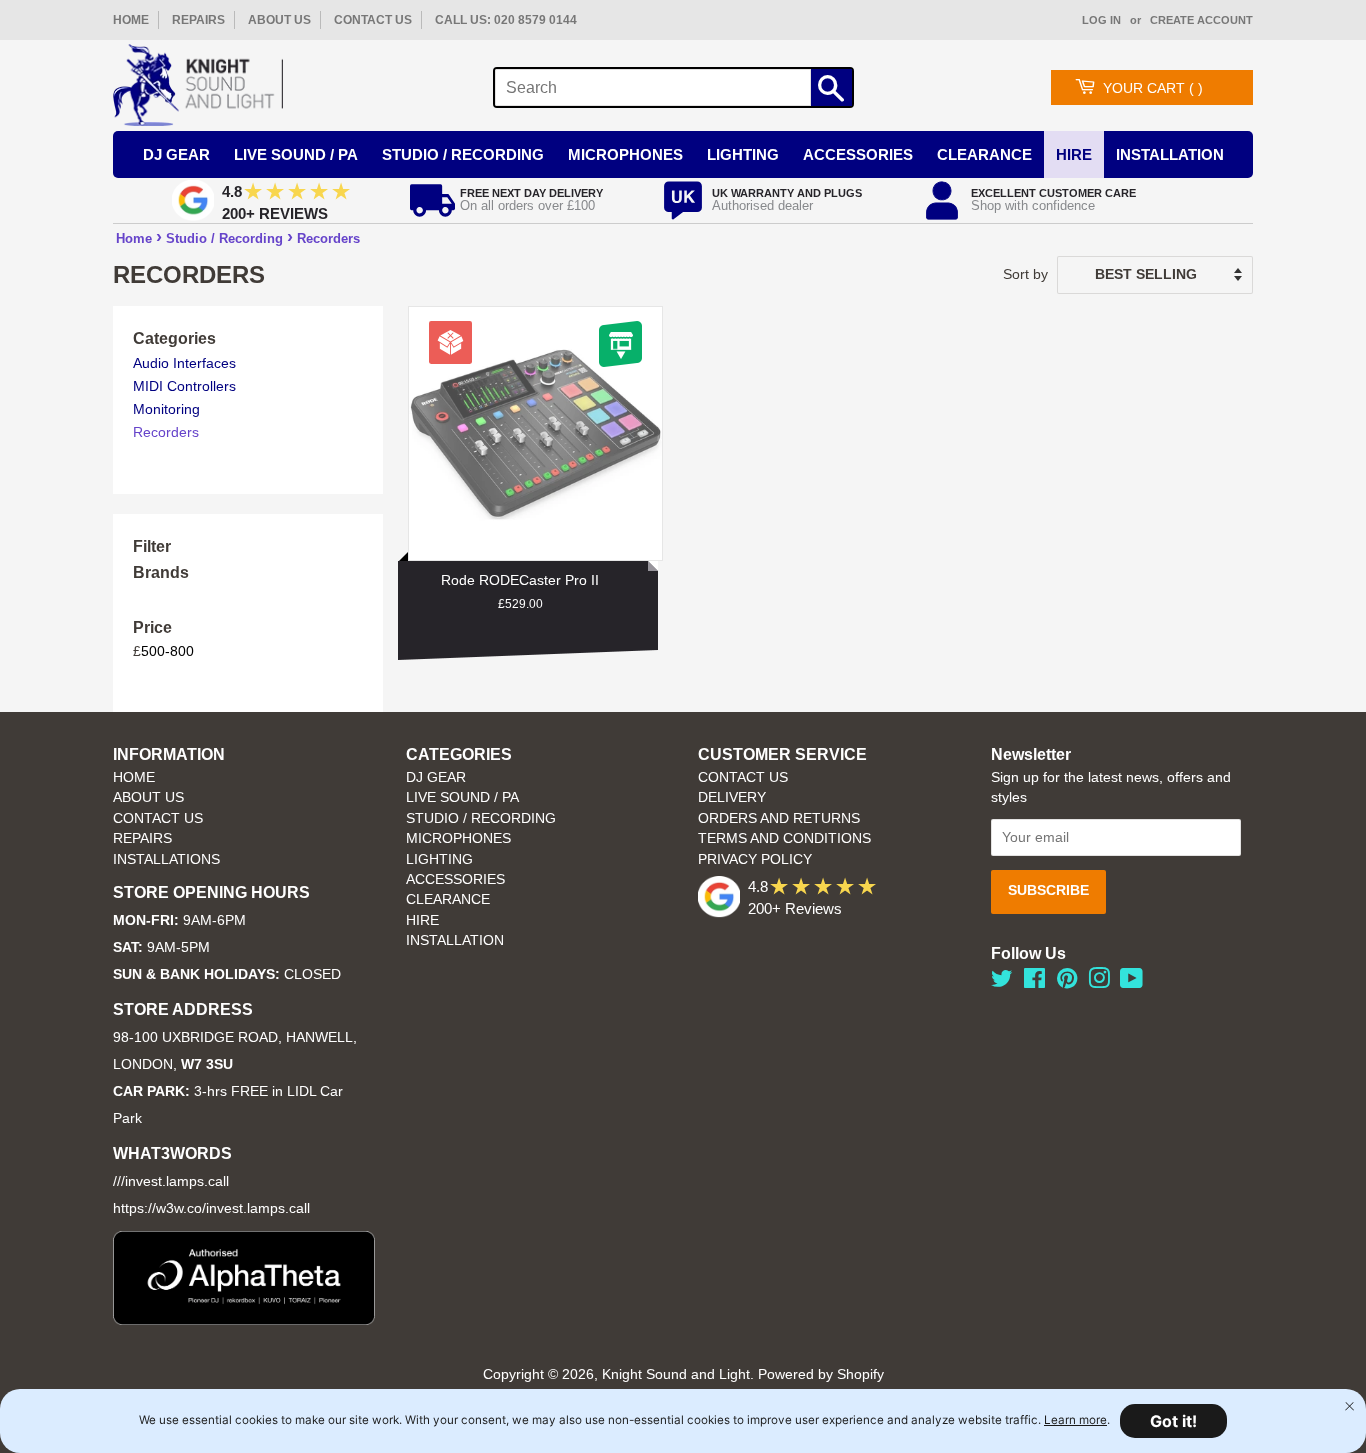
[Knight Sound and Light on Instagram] (1099, 982)
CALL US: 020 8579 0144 (506, 20)
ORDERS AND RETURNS (779, 818)
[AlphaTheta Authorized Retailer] (244, 1319)
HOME (131, 20)
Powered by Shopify (821, 1374)
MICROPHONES (458, 838)
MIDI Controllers (184, 386)
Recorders (328, 238)
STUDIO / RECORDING (481, 818)
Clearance (984, 154)
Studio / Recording (463, 154)
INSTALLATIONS (166, 859)
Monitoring (166, 409)
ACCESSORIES (455, 879)
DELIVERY (732, 797)
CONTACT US (373, 20)
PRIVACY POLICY (755, 859)
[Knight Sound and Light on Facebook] (1034, 982)
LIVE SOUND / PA (462, 797)
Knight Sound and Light (676, 1374)
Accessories (858, 154)
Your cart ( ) (1153, 88)
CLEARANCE (448, 899)
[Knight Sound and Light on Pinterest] (1067, 982)
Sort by (1025, 274)
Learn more (1075, 1420)
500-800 (167, 651)
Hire (1074, 154)
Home (134, 238)
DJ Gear (176, 154)
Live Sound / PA (296, 154)
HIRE (422, 920)
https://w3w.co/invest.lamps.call (211, 1208)
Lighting (743, 154)
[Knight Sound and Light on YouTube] (1131, 982)
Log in (1101, 20)
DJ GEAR (436, 777)
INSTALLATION (1170, 154)
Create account (1201, 20)
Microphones (625, 154)
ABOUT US (279, 20)
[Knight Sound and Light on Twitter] (1002, 982)
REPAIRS (198, 20)
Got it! (1173, 1421)
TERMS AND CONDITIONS (784, 838)
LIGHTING (439, 859)
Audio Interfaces (184, 363)
